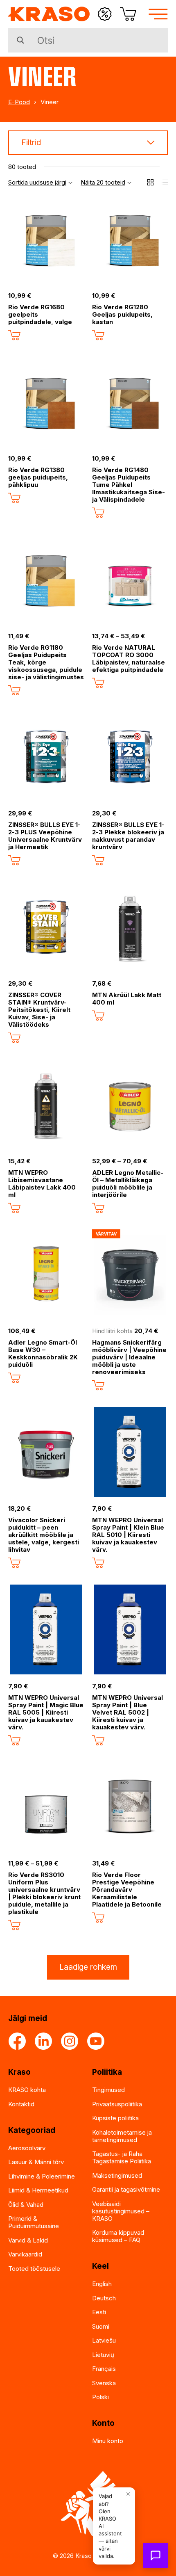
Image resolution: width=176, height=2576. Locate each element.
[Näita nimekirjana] (165, 182)
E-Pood (19, 102)
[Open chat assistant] (156, 2555)
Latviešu (104, 2340)
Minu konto (108, 2441)
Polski (100, 2397)
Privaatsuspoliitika (117, 2104)
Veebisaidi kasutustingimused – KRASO (121, 2211)
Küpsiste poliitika (115, 2118)
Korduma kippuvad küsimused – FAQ (118, 2236)
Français (104, 2369)
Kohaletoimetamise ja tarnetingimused (122, 2136)
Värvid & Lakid (28, 2240)
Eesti (99, 2312)
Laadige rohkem (88, 1967)
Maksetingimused (117, 2175)
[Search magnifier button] (20, 40)
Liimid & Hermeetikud (38, 2190)
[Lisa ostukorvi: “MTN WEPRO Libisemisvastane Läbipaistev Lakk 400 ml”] (14, 1208)
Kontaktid (21, 2104)
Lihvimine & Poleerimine (42, 2176)
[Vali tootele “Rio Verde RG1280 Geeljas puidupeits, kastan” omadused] (98, 335)
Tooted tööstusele (34, 2269)
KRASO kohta (27, 2090)
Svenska (104, 2383)
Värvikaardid (25, 2254)
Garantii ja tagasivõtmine (126, 2189)
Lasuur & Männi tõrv (36, 2162)
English (102, 2284)
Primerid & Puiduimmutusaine (34, 2222)
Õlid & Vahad (26, 2205)
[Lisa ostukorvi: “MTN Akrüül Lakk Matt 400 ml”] (98, 1016)
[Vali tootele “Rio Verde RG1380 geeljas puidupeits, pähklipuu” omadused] (14, 498)
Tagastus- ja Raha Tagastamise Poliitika (122, 2157)
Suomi (101, 2326)
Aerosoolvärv (27, 2148)
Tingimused (108, 2090)
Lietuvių (103, 2355)
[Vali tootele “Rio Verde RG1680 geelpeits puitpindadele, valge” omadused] (14, 335)
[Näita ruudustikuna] (150, 182)
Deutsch (104, 2298)
